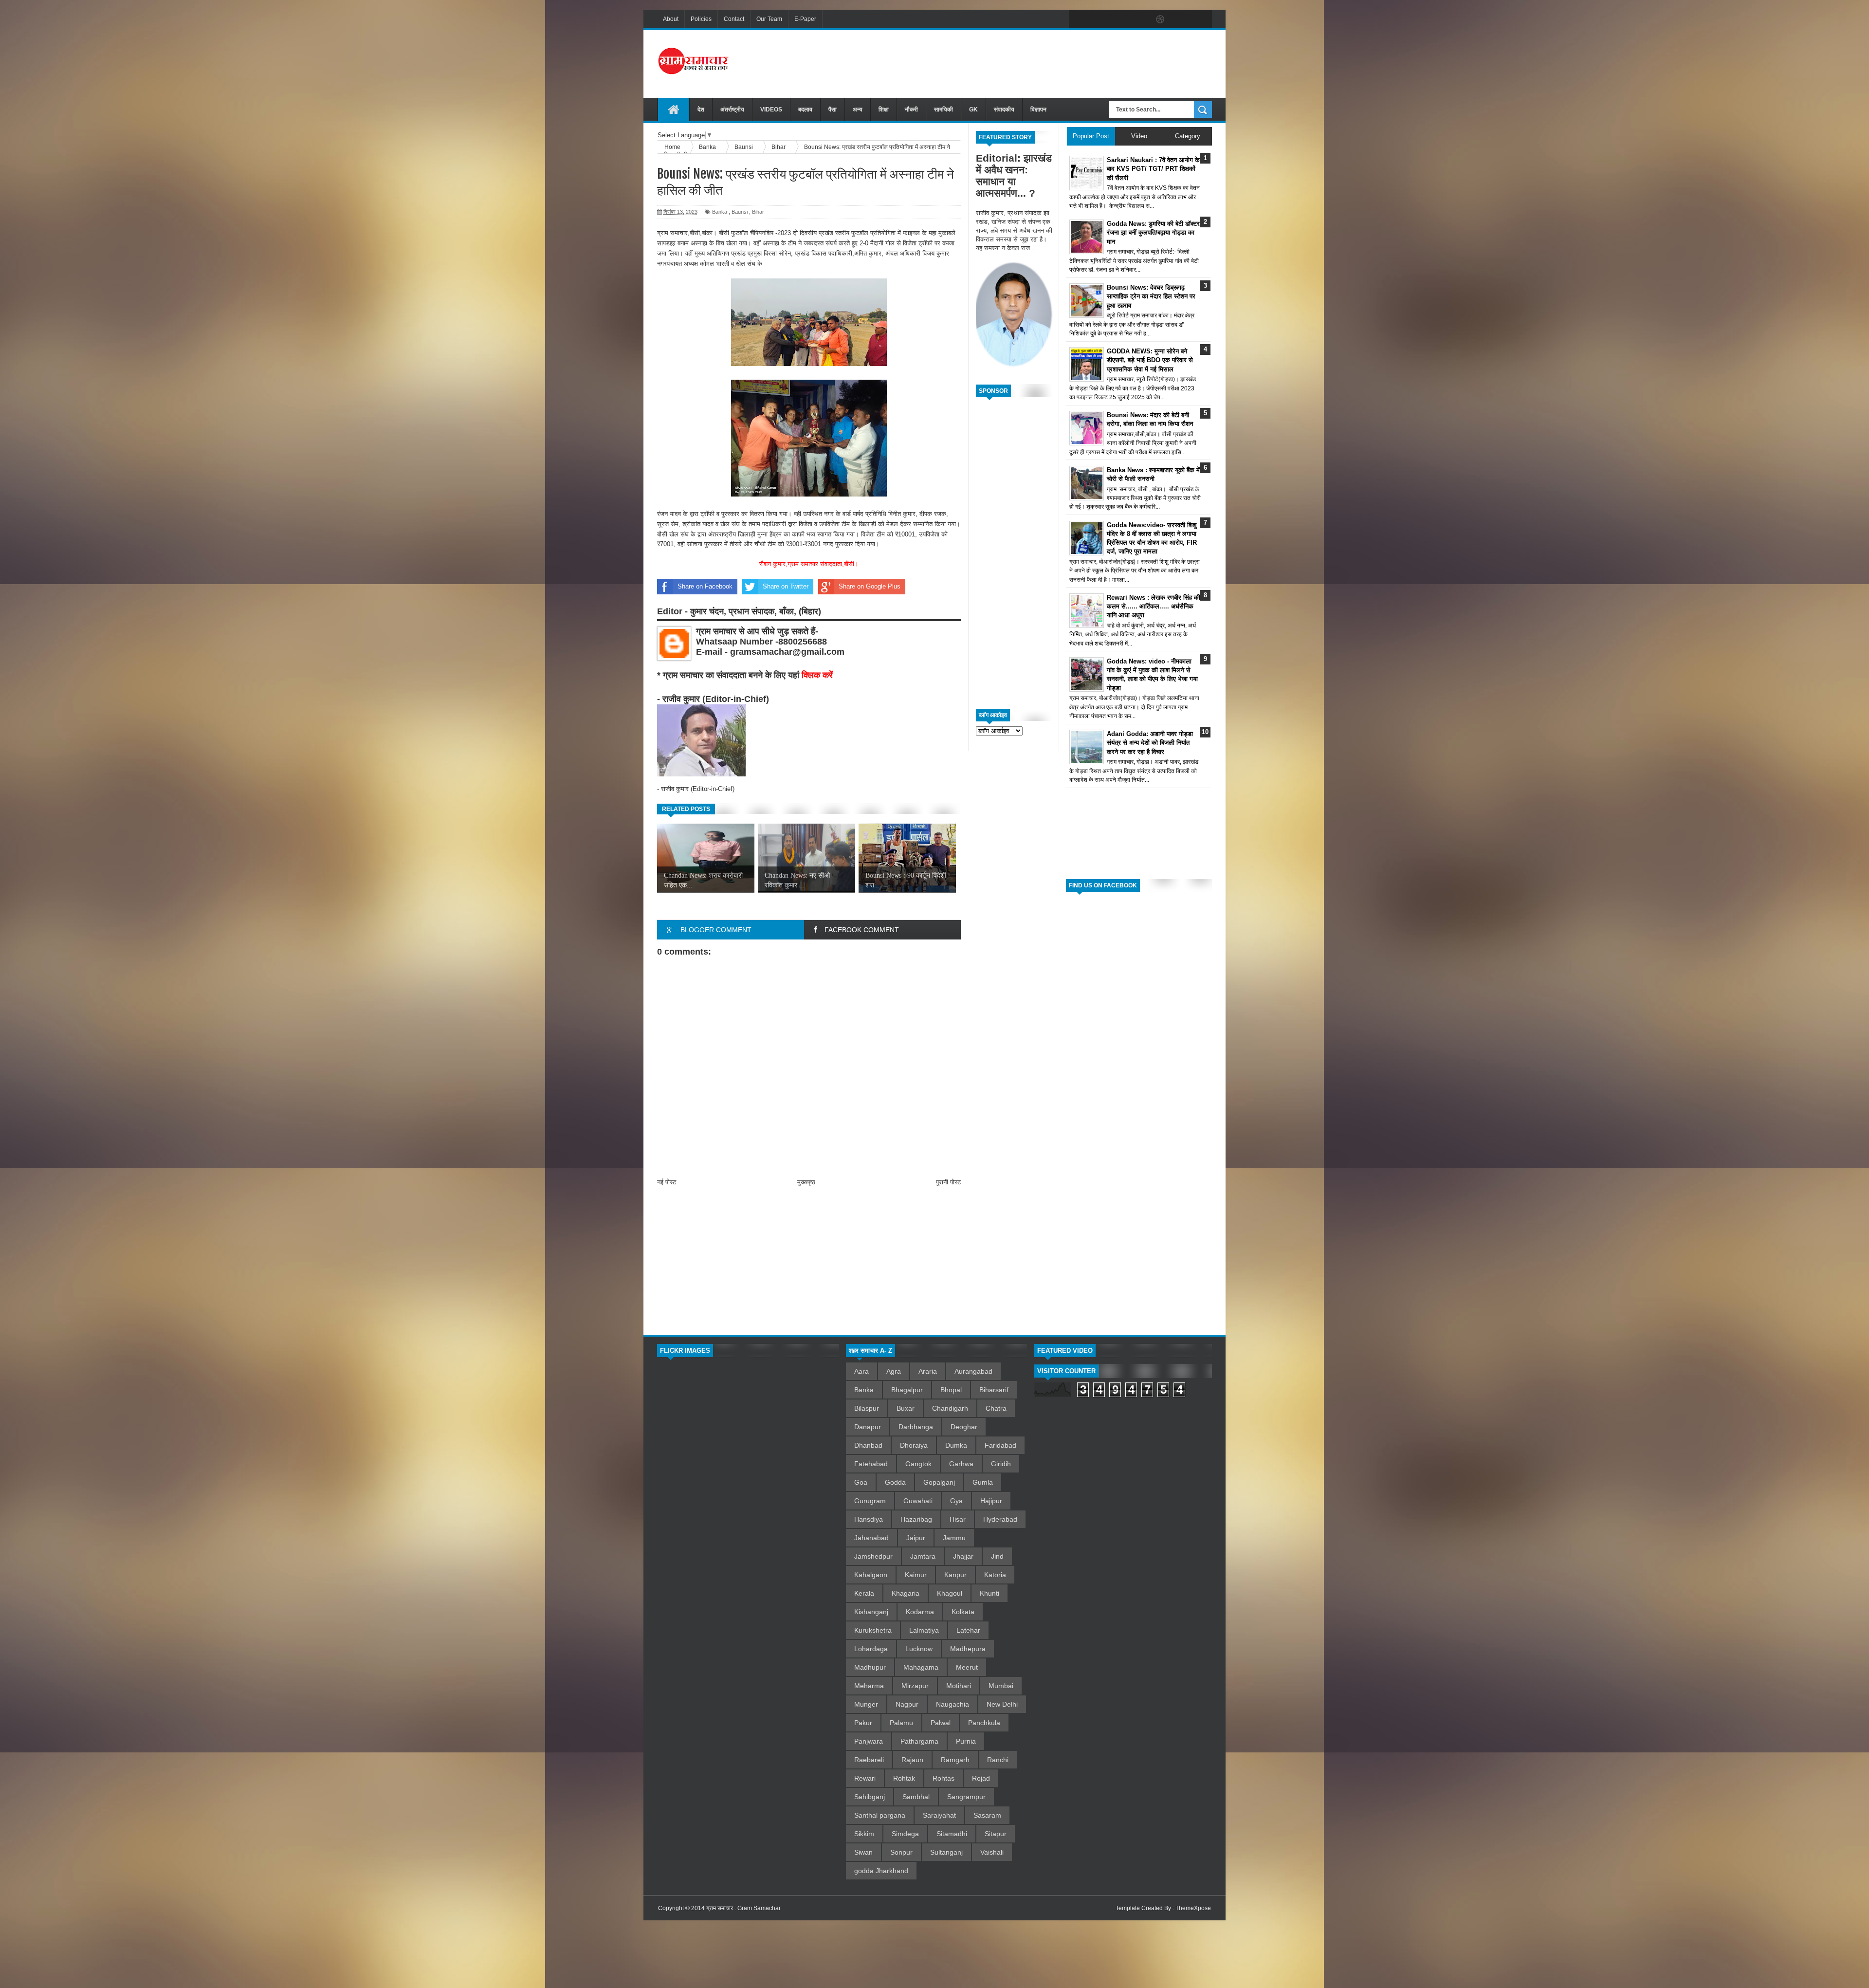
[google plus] (1201, 19)
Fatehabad (871, 1464)
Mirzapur (915, 1686)
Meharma (869, 1686)
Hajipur (991, 1501)
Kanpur (955, 1575)
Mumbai (1001, 1686)
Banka (720, 212)
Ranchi (998, 1760)
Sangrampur (966, 1797)
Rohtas (944, 1778)
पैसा (833, 110)
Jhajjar (963, 1556)
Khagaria (906, 1593)
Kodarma (920, 1612)
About (671, 19)
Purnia (966, 1741)
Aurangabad (973, 1371)
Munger (866, 1704)
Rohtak (904, 1778)
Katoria (995, 1575)
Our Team (769, 19)
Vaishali (992, 1852)
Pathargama (919, 1741)
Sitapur (996, 1834)
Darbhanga (916, 1427)
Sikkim (864, 1834)
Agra (894, 1371)
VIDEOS (771, 110)
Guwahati (918, 1501)
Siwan (863, 1852)
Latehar (968, 1630)
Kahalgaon (871, 1575)
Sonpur (901, 1852)
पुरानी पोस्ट (948, 1182)
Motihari (959, 1686)
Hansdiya (869, 1519)
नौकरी (911, 110)
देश (701, 110)
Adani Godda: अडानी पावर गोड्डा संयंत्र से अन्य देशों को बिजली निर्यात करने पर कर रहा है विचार (1150, 743)
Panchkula (984, 1723)
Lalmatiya (924, 1630)
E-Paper (805, 19)
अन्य (858, 110)
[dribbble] (1160, 19)
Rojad (981, 1778)
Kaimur (916, 1575)
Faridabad (1000, 1445)
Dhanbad (868, 1445)
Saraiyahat (939, 1815)
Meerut (967, 1667)
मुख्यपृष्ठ (806, 1182)
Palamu (901, 1723)
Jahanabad (871, 1538)
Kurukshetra (873, 1630)
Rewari (865, 1778)
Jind (997, 1556)
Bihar (758, 212)
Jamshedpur (873, 1556)
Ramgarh (955, 1760)
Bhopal (951, 1390)
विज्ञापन (1038, 110)
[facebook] (1079, 19)
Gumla (983, 1482)
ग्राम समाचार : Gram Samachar (743, 1908)
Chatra (996, 1408)
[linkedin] (1181, 19)
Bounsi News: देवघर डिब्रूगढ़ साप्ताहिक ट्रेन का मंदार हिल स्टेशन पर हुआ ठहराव (1151, 296)
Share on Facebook (705, 586)
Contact (734, 19)
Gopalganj (939, 1482)
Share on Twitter (786, 586)
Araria (928, 1371)
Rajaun (912, 1760)
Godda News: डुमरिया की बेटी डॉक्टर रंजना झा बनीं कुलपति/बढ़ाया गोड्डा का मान (1153, 232)
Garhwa (961, 1464)
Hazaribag (916, 1519)
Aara (861, 1371)
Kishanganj (871, 1612)
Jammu (954, 1538)
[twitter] (1099, 19)
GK (973, 110)
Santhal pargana (880, 1815)
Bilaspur (867, 1408)
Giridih (1001, 1464)
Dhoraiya (914, 1445)
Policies (701, 19)
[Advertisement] (1035, 63)
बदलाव (805, 110)
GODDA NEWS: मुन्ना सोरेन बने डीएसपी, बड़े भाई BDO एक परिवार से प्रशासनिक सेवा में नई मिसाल (1150, 360)
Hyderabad (1000, 1519)
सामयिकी (944, 110)
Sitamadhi (952, 1834)
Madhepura (968, 1649)
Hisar (958, 1519)
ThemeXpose (1193, 1908)
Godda (895, 1482)
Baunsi (740, 212)
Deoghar (964, 1427)
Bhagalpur (907, 1390)
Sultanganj (946, 1852)
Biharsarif (994, 1390)
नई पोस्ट (667, 1182)
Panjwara (869, 1741)
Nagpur (907, 1704)
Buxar (906, 1408)
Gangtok (918, 1464)
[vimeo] (1119, 19)
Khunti (989, 1593)
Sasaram (987, 1815)
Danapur (868, 1427)
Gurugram (870, 1501)
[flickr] (1140, 19)
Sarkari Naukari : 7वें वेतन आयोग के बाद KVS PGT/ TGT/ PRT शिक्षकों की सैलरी (1153, 169)
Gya (956, 1501)
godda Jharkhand (881, 1871)
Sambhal (916, 1797)
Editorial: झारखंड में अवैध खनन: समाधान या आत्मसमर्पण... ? (1014, 175)
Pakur (863, 1723)
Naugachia (953, 1704)
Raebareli (869, 1760)
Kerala (864, 1593)
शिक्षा (884, 110)
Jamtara (923, 1556)
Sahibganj (870, 1797)
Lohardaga (871, 1649)
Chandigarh (950, 1408)
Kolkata (963, 1612)
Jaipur (916, 1538)
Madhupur (870, 1667)
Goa (861, 1482)
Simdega (905, 1834)
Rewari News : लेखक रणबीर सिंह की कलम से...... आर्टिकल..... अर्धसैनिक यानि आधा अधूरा (1154, 606)
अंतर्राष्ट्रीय (732, 110)
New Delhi (1002, 1704)
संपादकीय (1004, 110)
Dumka (956, 1445)
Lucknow (919, 1649)
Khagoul (950, 1593)
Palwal (941, 1723)
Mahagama (921, 1667)
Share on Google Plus (870, 586)
